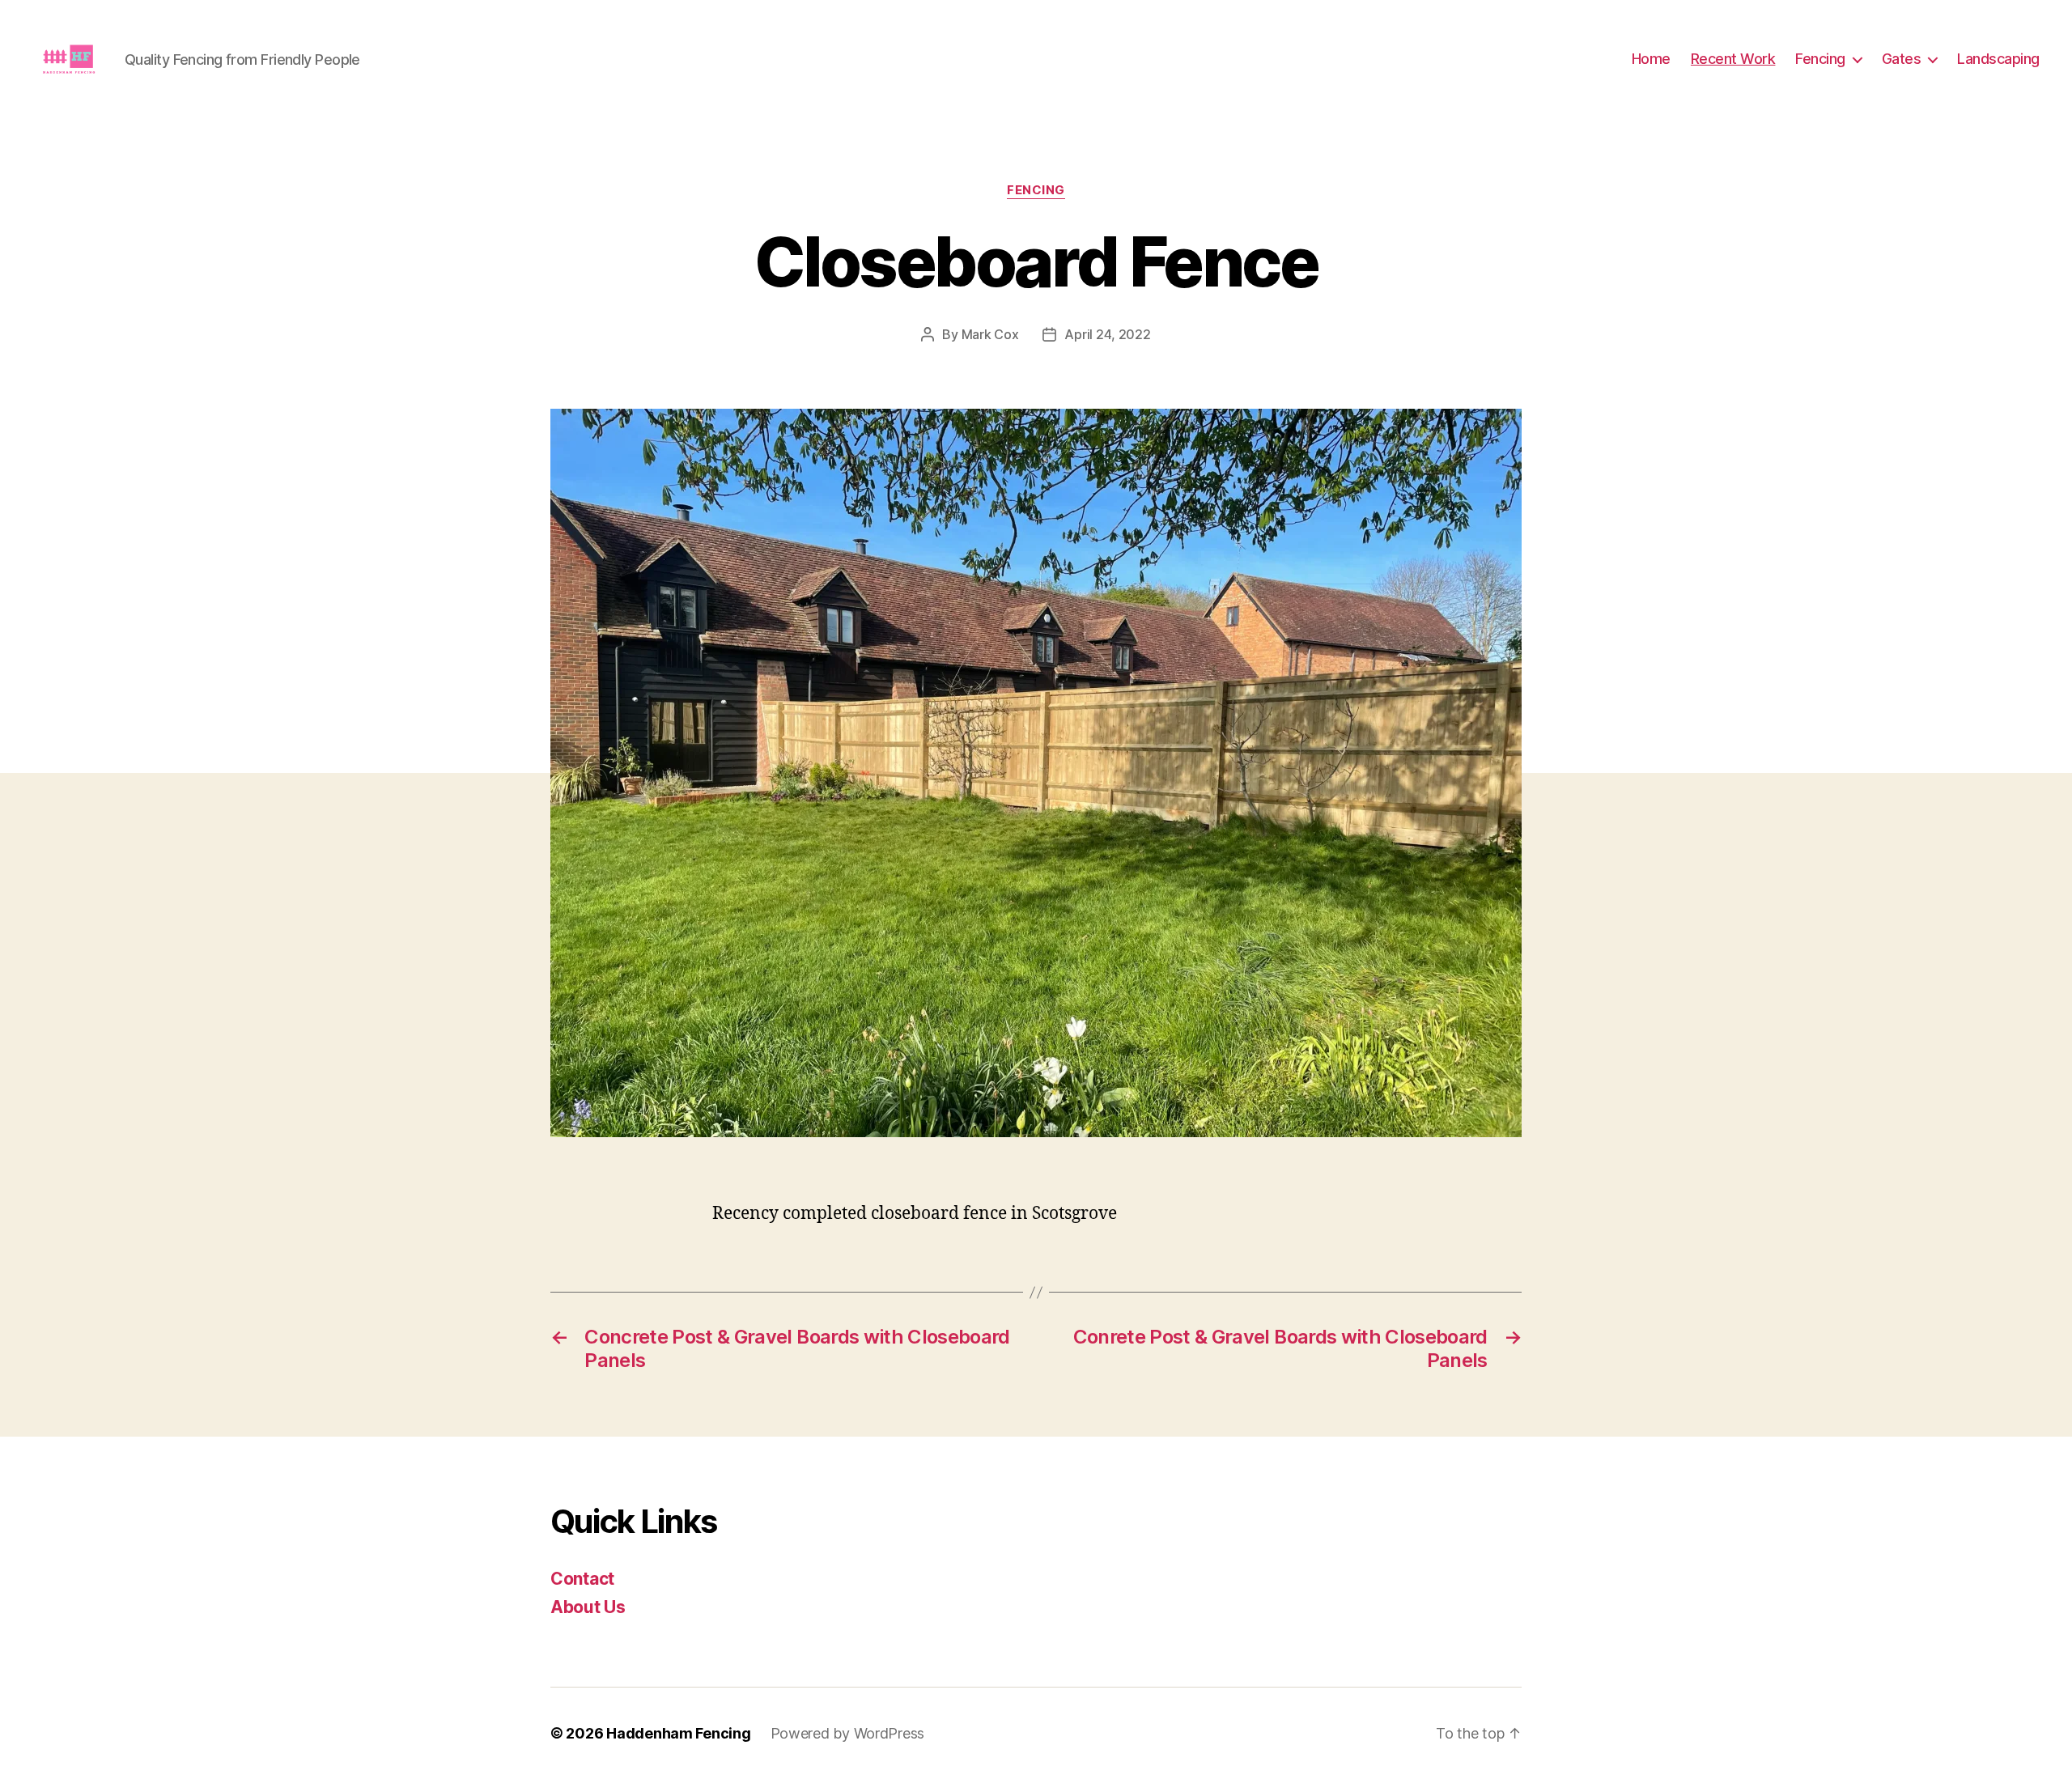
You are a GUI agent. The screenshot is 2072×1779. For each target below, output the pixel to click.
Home (1651, 59)
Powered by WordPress (848, 1733)
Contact (582, 1579)
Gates (1902, 59)
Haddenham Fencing (678, 1733)
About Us (588, 1607)
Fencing (1820, 59)
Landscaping (1998, 59)
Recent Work (1733, 59)
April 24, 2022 (1107, 334)
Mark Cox (990, 334)
